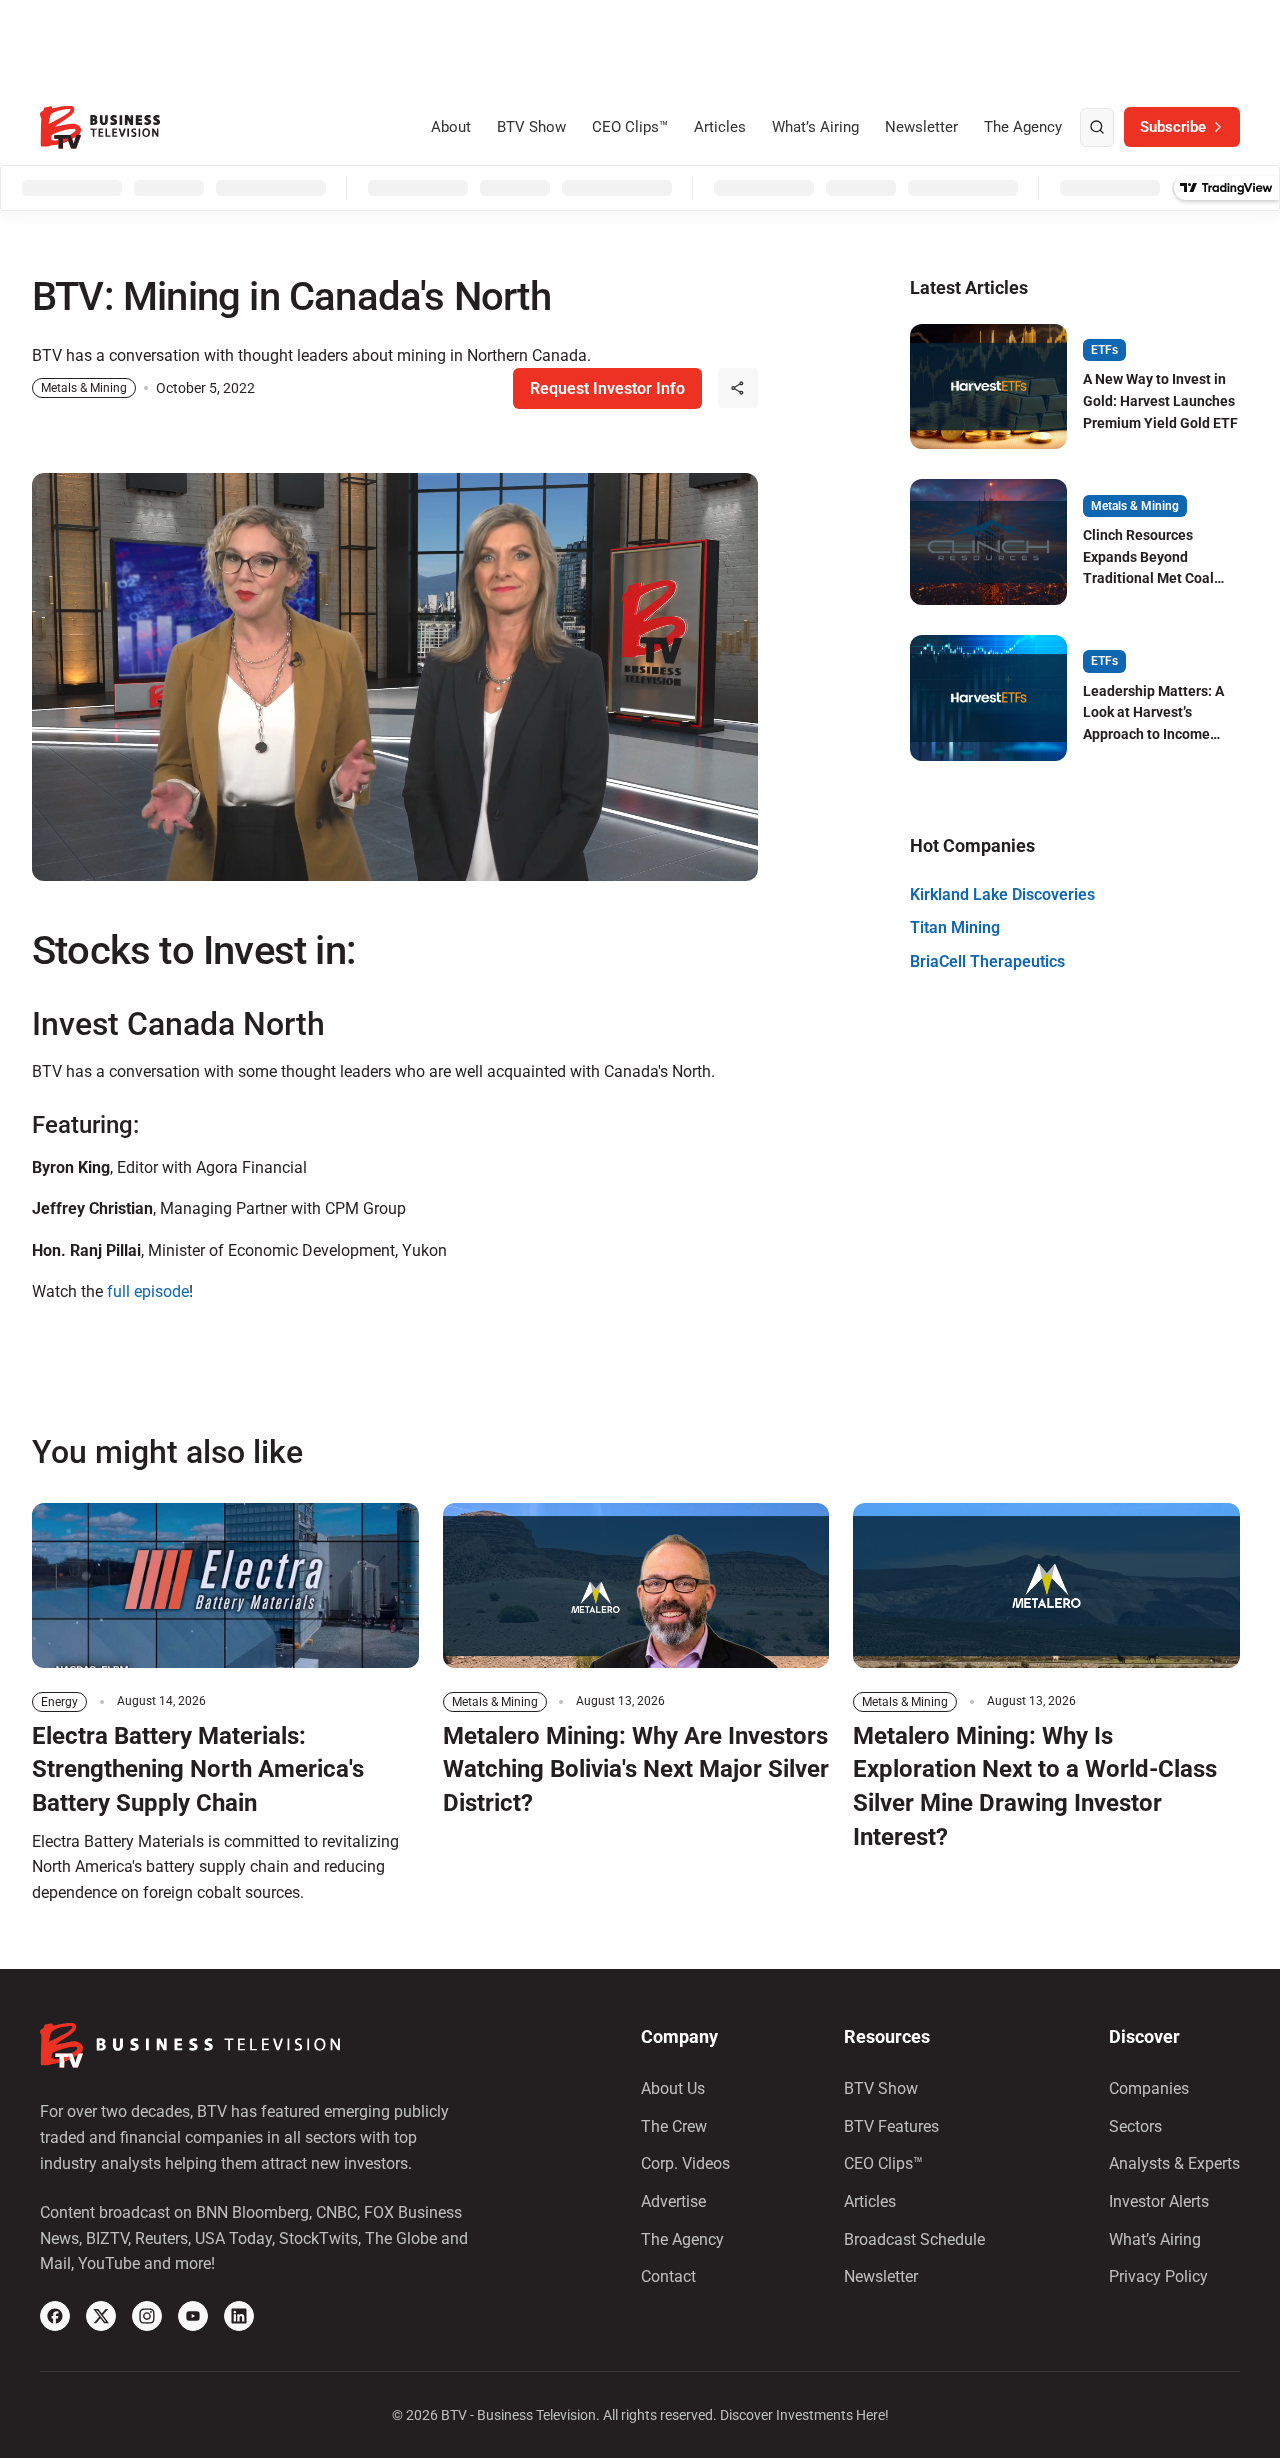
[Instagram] (147, 2316)
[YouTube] (193, 2316)
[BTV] (100, 127)
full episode (148, 1291)
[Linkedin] (239, 2316)
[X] (101, 2316)
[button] (738, 388)
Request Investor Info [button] (607, 388)
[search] (1097, 128)
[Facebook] (55, 2316)
